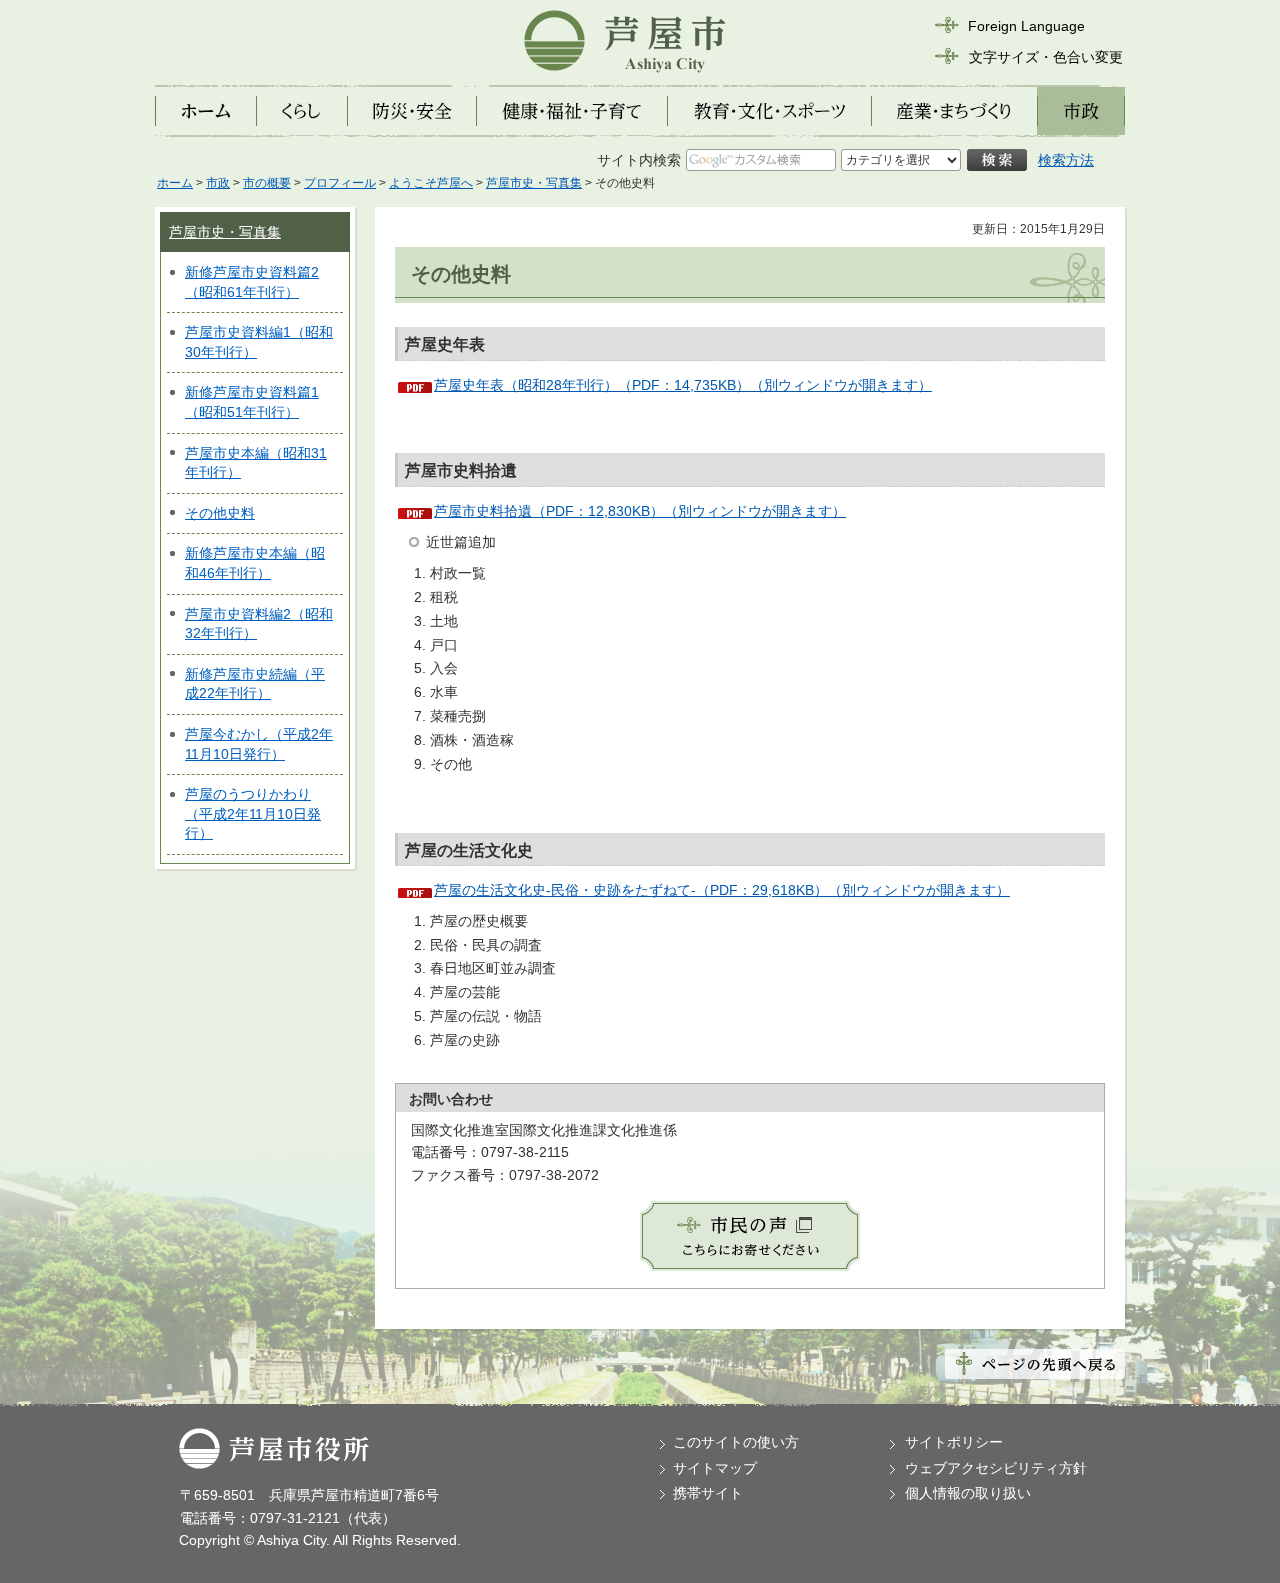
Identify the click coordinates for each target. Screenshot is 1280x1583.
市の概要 (267, 183)
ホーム (175, 183)
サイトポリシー (954, 1442)
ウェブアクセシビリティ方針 (996, 1468)
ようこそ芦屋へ (431, 183)
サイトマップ (715, 1468)
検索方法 (1066, 160)
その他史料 (220, 513)
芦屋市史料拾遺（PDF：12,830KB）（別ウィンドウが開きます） (640, 511)
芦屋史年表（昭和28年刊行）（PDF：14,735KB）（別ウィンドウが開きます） (683, 385)
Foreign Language (1026, 26)
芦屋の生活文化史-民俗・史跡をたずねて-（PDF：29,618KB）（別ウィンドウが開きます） (722, 890)
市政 (218, 183)
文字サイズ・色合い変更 (1046, 57)
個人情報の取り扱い (968, 1493)
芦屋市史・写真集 (534, 183)
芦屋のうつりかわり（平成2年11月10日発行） (253, 813)
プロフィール (340, 183)
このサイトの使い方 (736, 1442)
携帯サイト (708, 1493)
